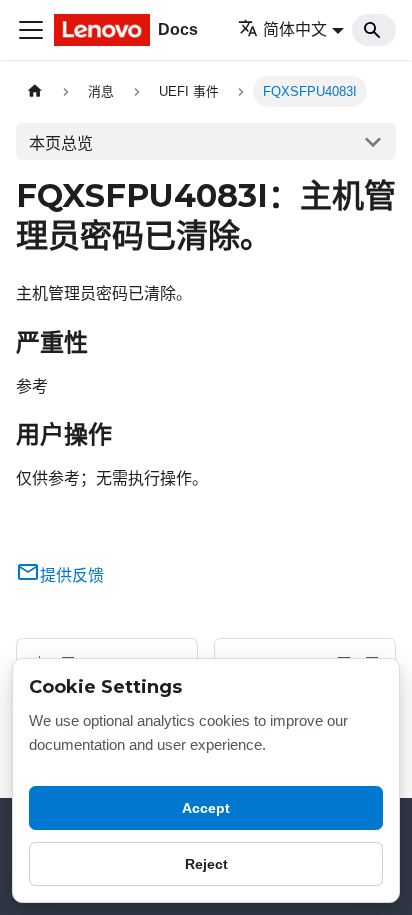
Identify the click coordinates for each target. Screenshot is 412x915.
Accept (206, 808)
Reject (206, 864)
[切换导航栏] (31, 30)
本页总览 (61, 143)
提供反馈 (72, 575)
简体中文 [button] (295, 29)
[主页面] (35, 91)
